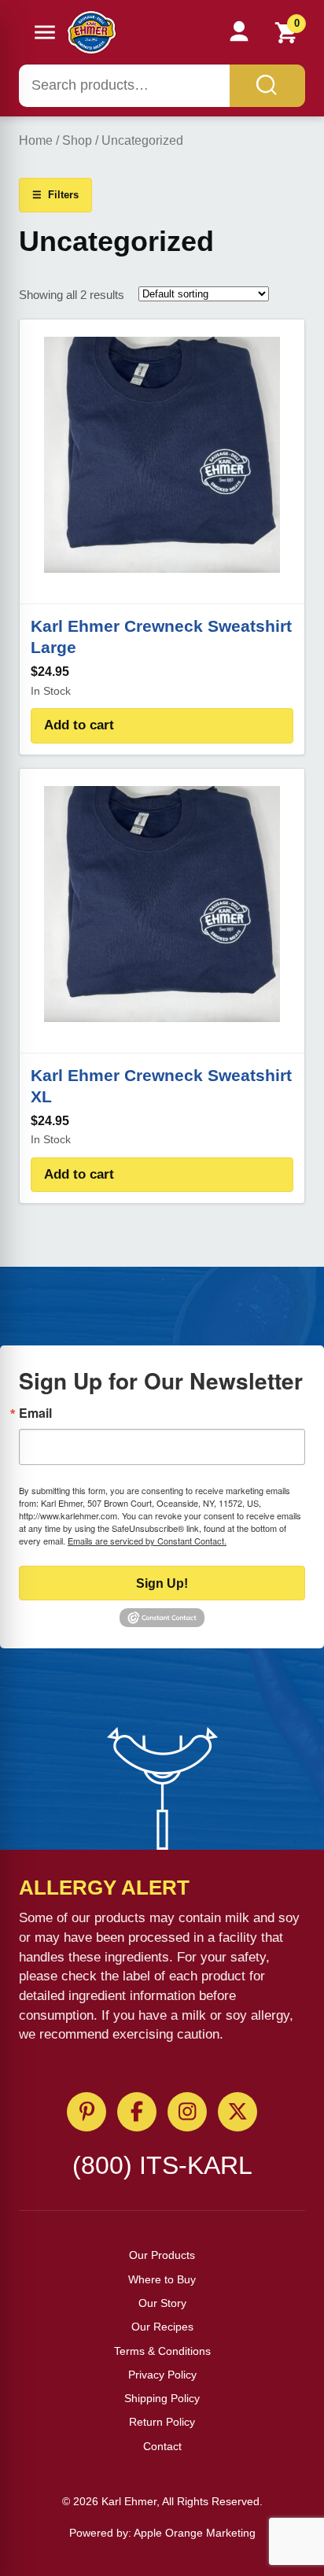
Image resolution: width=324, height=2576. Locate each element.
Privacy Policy (162, 2375)
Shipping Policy (162, 2398)
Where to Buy (162, 2279)
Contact (162, 2446)
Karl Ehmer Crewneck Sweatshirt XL (161, 1086)
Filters (55, 195)
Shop (77, 140)
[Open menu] (45, 32)
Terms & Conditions (162, 2351)
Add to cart (79, 725)
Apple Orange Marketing (195, 2533)
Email (35, 1413)
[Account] (239, 32)
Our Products (162, 2255)
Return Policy (162, 2422)
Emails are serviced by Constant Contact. (147, 1541)
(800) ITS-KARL (162, 2165)
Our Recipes (162, 2327)
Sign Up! (162, 1583)
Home (36, 140)
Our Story (162, 2303)
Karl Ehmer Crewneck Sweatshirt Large (161, 637)
